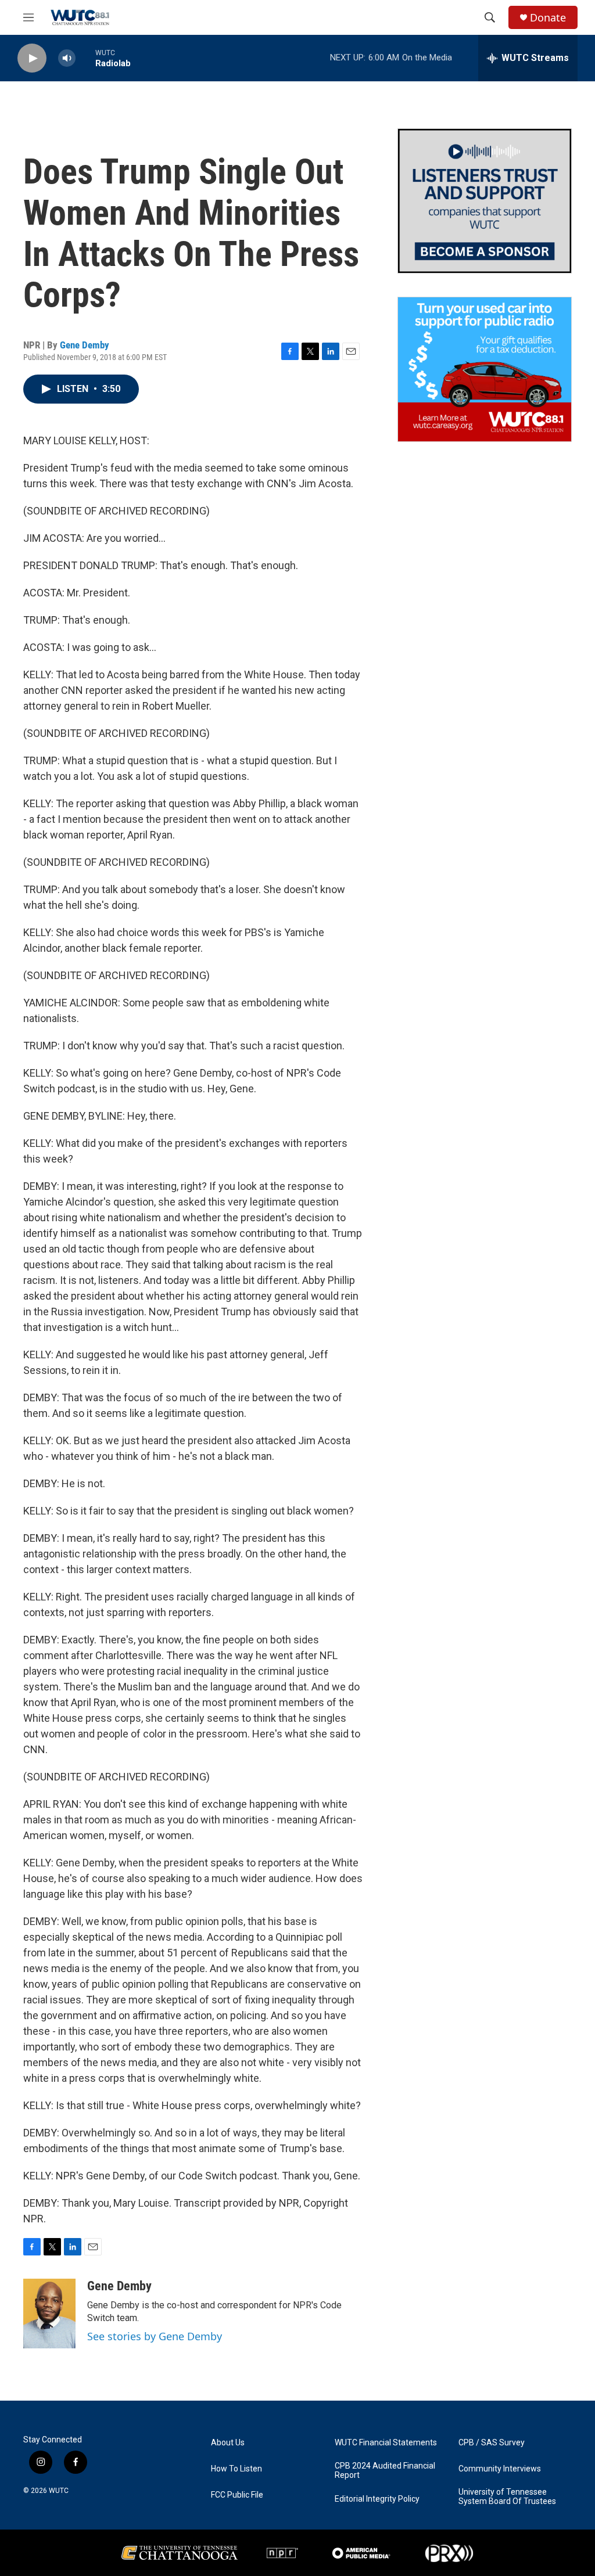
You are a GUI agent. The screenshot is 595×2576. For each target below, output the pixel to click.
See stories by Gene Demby (155, 2336)
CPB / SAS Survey (492, 2443)
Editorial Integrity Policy (377, 2499)
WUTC (59, 2491)
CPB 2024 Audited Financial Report (385, 2471)
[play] (32, 58)
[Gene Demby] (49, 2314)
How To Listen (236, 2469)
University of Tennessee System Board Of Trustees (507, 2497)
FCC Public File (237, 2495)
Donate (548, 18)
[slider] (85, 58)
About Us (228, 2443)
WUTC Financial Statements (386, 2443)
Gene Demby (85, 345)
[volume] (67, 58)
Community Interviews (500, 2469)
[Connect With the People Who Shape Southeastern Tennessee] (485, 201)
